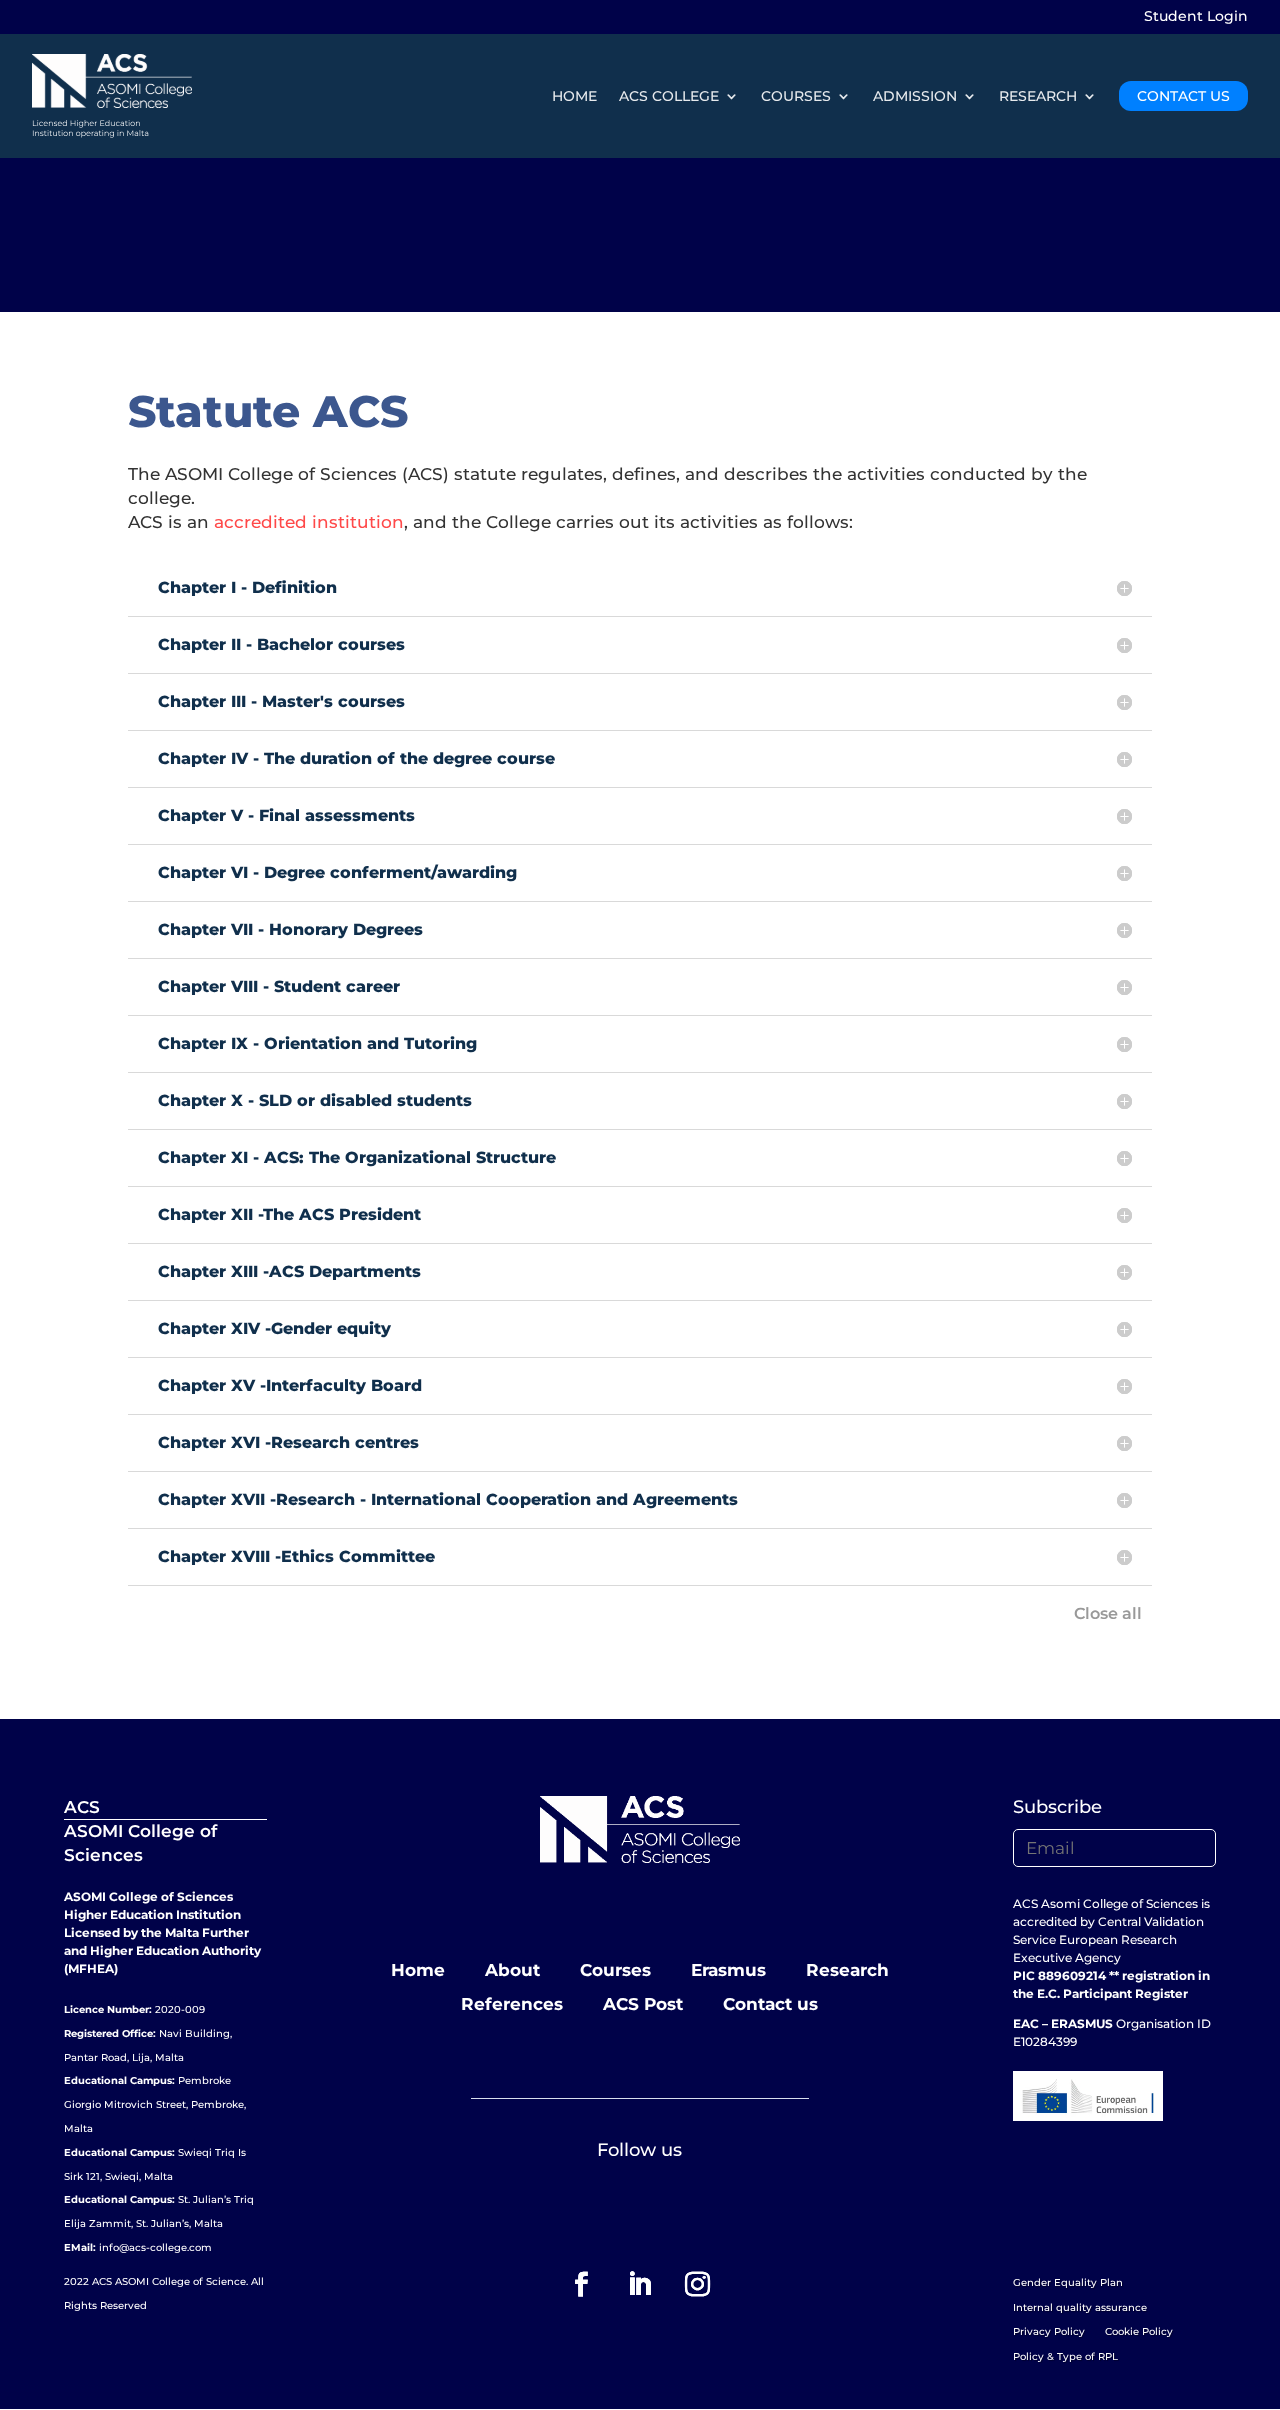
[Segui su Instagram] (698, 2285)
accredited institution (309, 522)
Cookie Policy (1139, 2331)
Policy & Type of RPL (1065, 2356)
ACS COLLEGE (669, 96)
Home (418, 1970)
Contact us (770, 2004)
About (512, 1970)
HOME (574, 96)
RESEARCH (1038, 96)
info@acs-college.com (155, 2247)
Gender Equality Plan (1068, 2282)
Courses (615, 1970)
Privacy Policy (1049, 2331)
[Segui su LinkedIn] (640, 2285)
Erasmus (728, 1970)
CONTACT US (1183, 96)
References (512, 2004)
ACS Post (643, 2004)
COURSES (796, 96)
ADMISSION (915, 96)
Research (847, 1970)
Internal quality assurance (1080, 2307)
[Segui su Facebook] (582, 2285)
